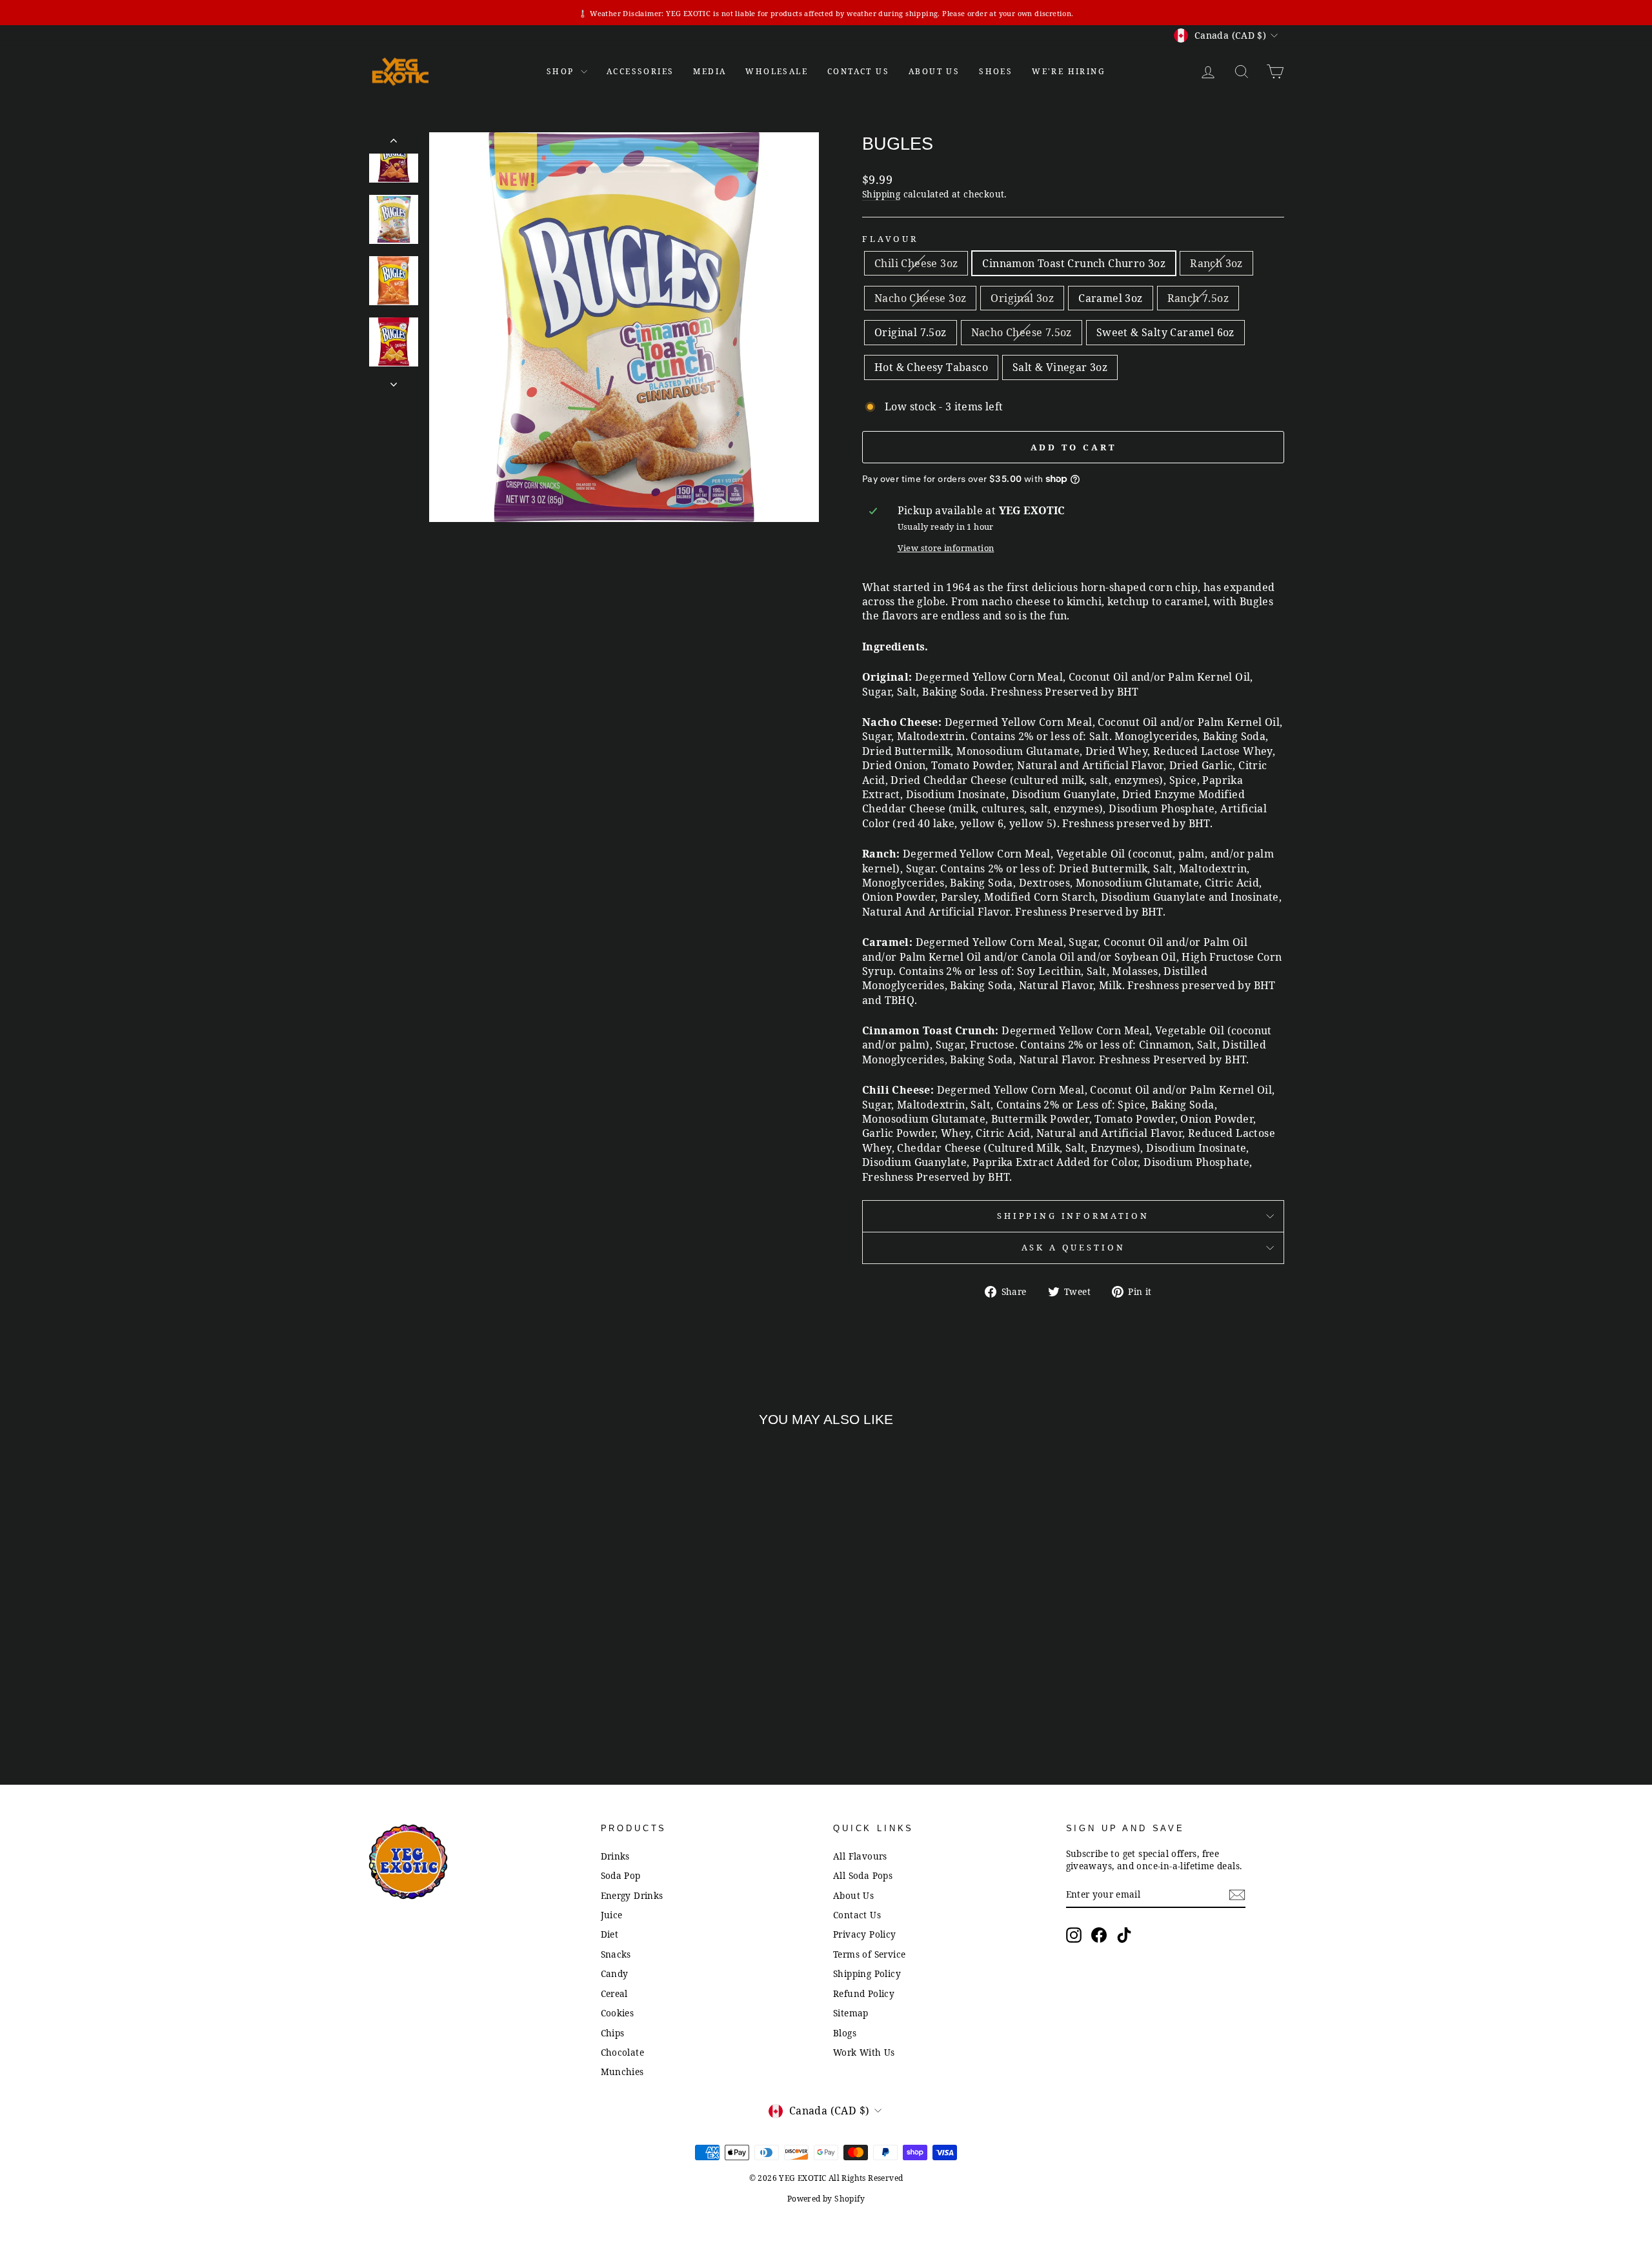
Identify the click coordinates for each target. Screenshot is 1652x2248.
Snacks (616, 1954)
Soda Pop (621, 1875)
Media (710, 71)
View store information (946, 548)
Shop (562, 71)
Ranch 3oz (1216, 263)
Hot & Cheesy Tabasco (931, 367)
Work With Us (864, 2052)
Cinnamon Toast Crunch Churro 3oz (1074, 263)
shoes (996, 71)
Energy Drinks (632, 1895)
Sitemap (851, 2013)
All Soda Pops (863, 1875)
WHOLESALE (777, 71)
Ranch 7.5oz (1198, 298)
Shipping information (1073, 1216)
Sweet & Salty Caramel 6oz (1165, 332)
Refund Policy (864, 1993)
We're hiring (1069, 71)
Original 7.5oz (911, 332)
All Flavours (860, 1856)
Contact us (858, 71)
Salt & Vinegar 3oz (1060, 367)
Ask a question (1073, 1247)
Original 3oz (1022, 298)
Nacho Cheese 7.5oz (1022, 332)
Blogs (845, 2033)
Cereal (614, 1993)
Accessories (640, 71)
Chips (613, 2033)
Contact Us (857, 1915)
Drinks (615, 1856)
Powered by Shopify (826, 2199)
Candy (615, 1973)
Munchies (622, 2072)
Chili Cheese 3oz (916, 263)
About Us (934, 71)
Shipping (881, 194)
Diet (610, 1934)
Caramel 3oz (1110, 298)
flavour (890, 239)
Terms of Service (869, 1954)
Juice (612, 1915)
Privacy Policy (865, 1934)
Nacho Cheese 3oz (920, 298)
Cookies (618, 2013)
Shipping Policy (867, 1973)
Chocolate (623, 2052)
